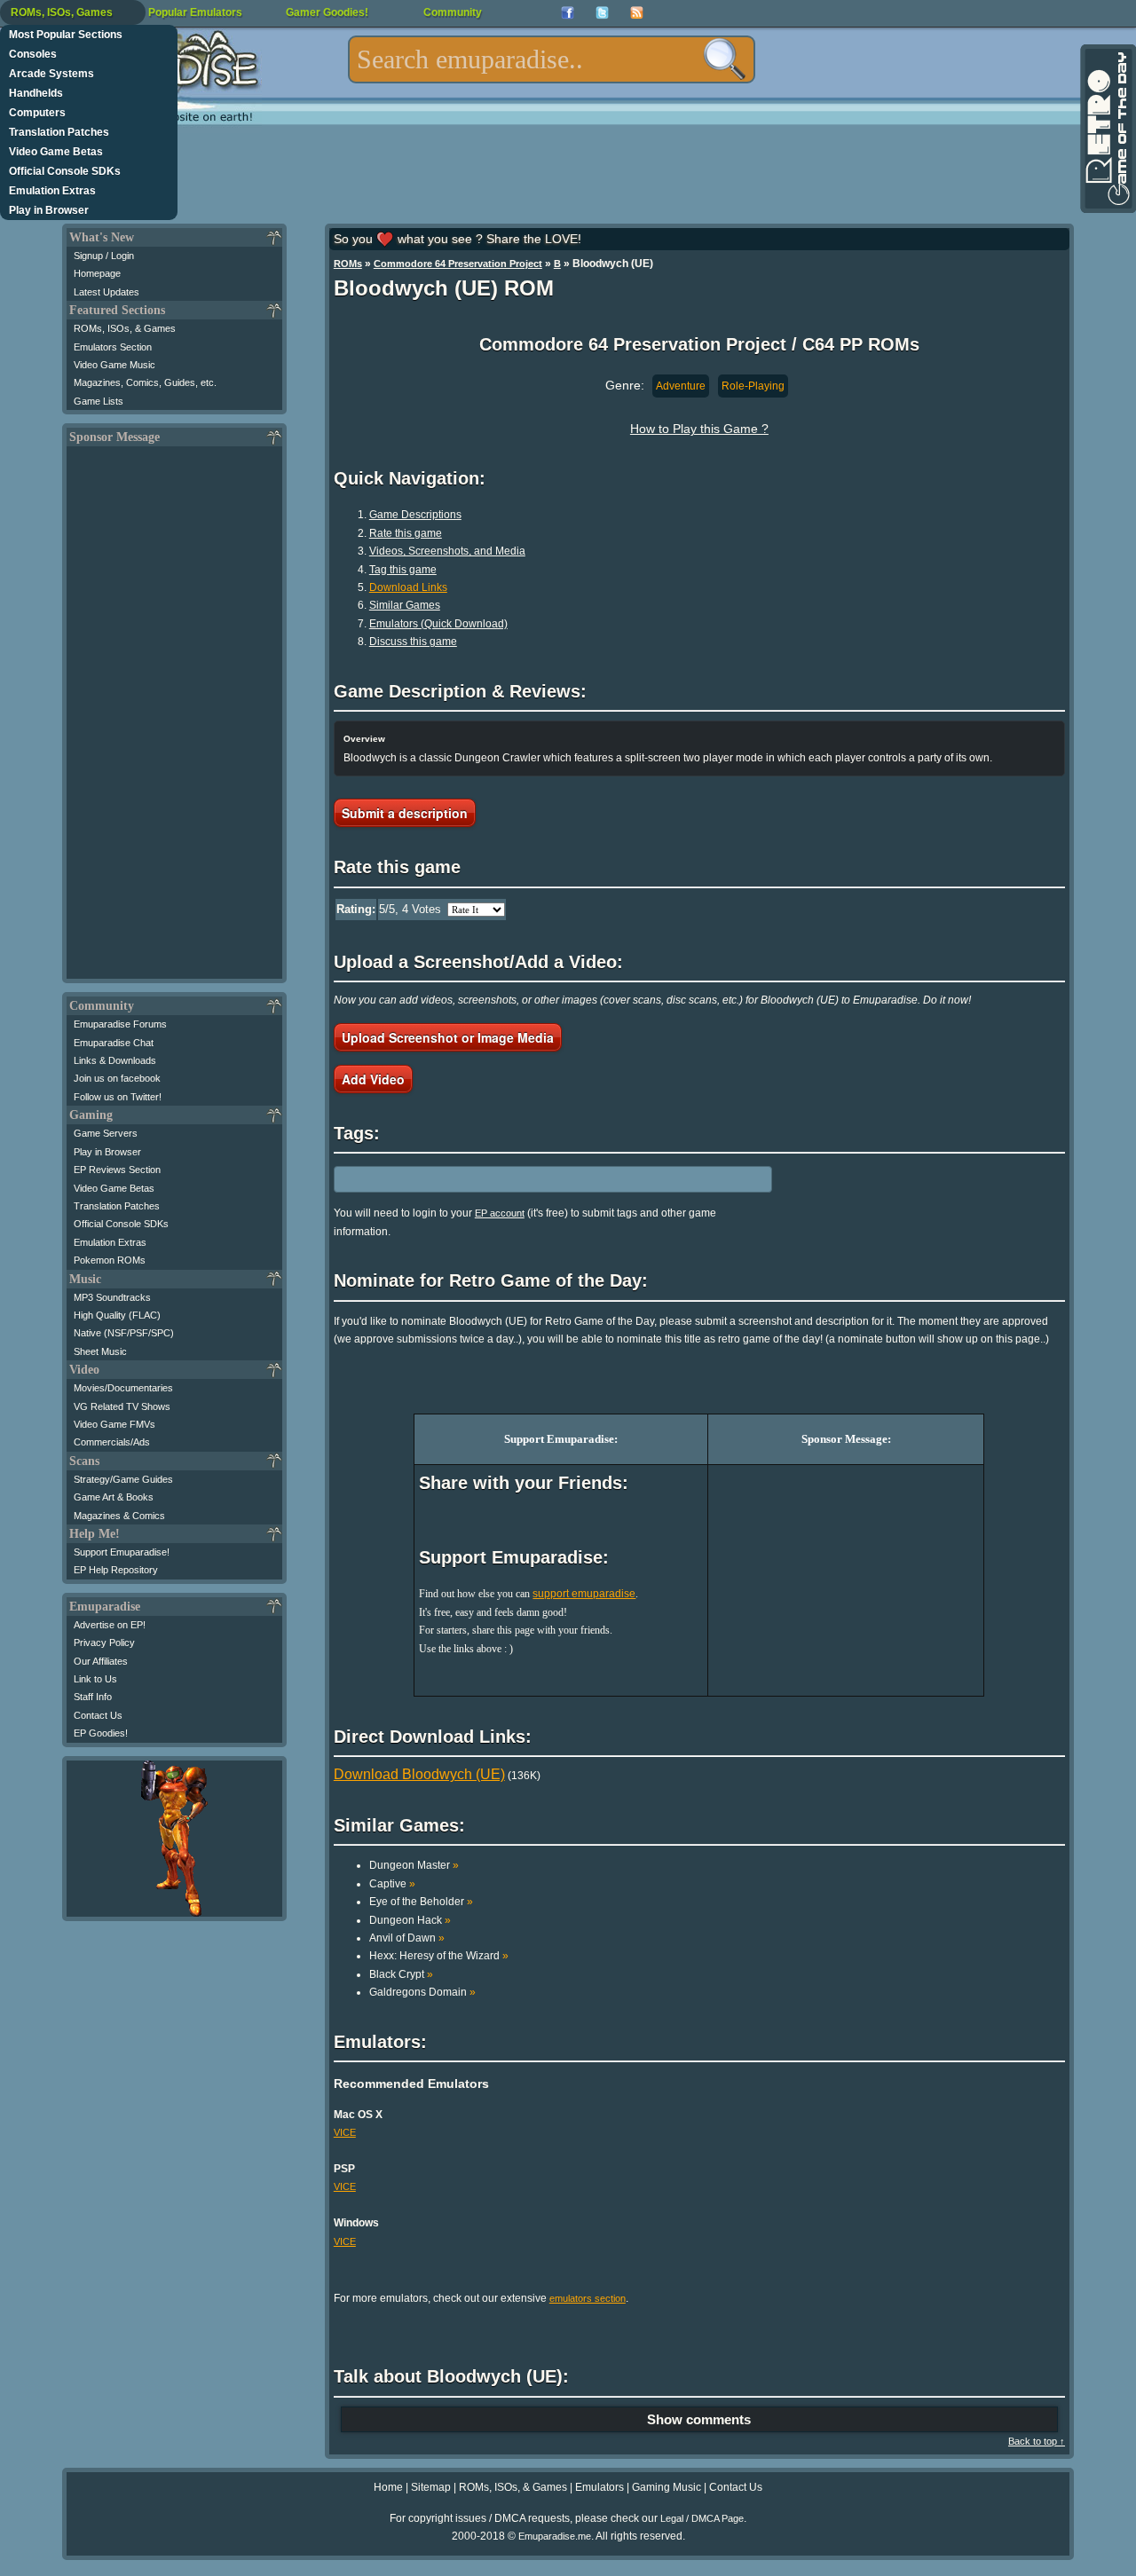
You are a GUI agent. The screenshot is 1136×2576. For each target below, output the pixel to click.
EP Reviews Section (117, 1170)
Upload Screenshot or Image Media (448, 1037)
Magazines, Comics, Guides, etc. (145, 382)
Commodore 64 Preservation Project (458, 264)
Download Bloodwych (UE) (419, 1774)
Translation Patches (59, 132)
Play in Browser (49, 210)
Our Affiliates (101, 1661)
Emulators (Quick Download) (438, 624)
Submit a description (405, 813)
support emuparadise (584, 1594)
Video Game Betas (56, 152)
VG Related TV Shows (122, 1406)
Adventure (681, 386)
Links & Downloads (115, 1060)
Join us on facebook (117, 1078)
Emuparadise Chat (114, 1043)
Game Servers (106, 1133)
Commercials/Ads (112, 1442)
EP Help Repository (116, 1570)
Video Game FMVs (114, 1424)
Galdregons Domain (422, 1992)
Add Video (373, 1079)
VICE (345, 2132)
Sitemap (431, 2487)
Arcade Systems (51, 74)
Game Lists (99, 401)
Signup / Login (104, 256)
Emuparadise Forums (120, 1024)
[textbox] (552, 59)
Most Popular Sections (66, 35)
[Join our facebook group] (568, 13)
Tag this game (403, 570)
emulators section (588, 2298)
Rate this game (406, 533)
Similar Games (405, 605)
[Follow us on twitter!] (602, 13)
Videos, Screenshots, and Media (447, 551)
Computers (37, 113)
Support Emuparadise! (122, 1552)
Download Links (408, 587)
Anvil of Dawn (407, 1938)
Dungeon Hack (410, 1920)
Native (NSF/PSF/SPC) (124, 1333)
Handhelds (36, 93)
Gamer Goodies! (327, 12)
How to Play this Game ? (699, 429)
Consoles (33, 54)
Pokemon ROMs (110, 1260)
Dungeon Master (414, 1865)
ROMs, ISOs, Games (62, 12)
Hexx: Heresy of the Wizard (439, 1956)
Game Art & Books (114, 1497)
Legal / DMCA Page (702, 2518)
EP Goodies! (101, 1733)
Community (453, 12)
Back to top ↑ (1037, 2441)
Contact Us (98, 1715)
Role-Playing (753, 386)
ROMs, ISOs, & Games (125, 328)
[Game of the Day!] (1107, 129)
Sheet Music (100, 1351)
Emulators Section (113, 347)
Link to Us (95, 1679)
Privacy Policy (104, 1642)
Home (388, 2487)
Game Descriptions (415, 515)
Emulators (600, 2487)
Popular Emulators (195, 12)
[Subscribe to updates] (637, 13)
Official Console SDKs (65, 171)
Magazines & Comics (119, 1516)
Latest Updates (106, 292)
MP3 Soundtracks (112, 1297)
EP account (500, 1213)
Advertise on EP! (110, 1625)
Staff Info (93, 1697)
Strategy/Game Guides (123, 1479)
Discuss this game (413, 642)
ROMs (348, 264)
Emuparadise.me (555, 2536)
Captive (392, 1884)
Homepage (97, 273)
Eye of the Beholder (421, 1902)
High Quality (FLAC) (117, 1315)
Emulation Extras (52, 191)
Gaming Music (667, 2487)
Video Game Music (114, 365)
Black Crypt (401, 1974)
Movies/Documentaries (123, 1388)
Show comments (699, 2419)
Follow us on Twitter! (118, 1097)
